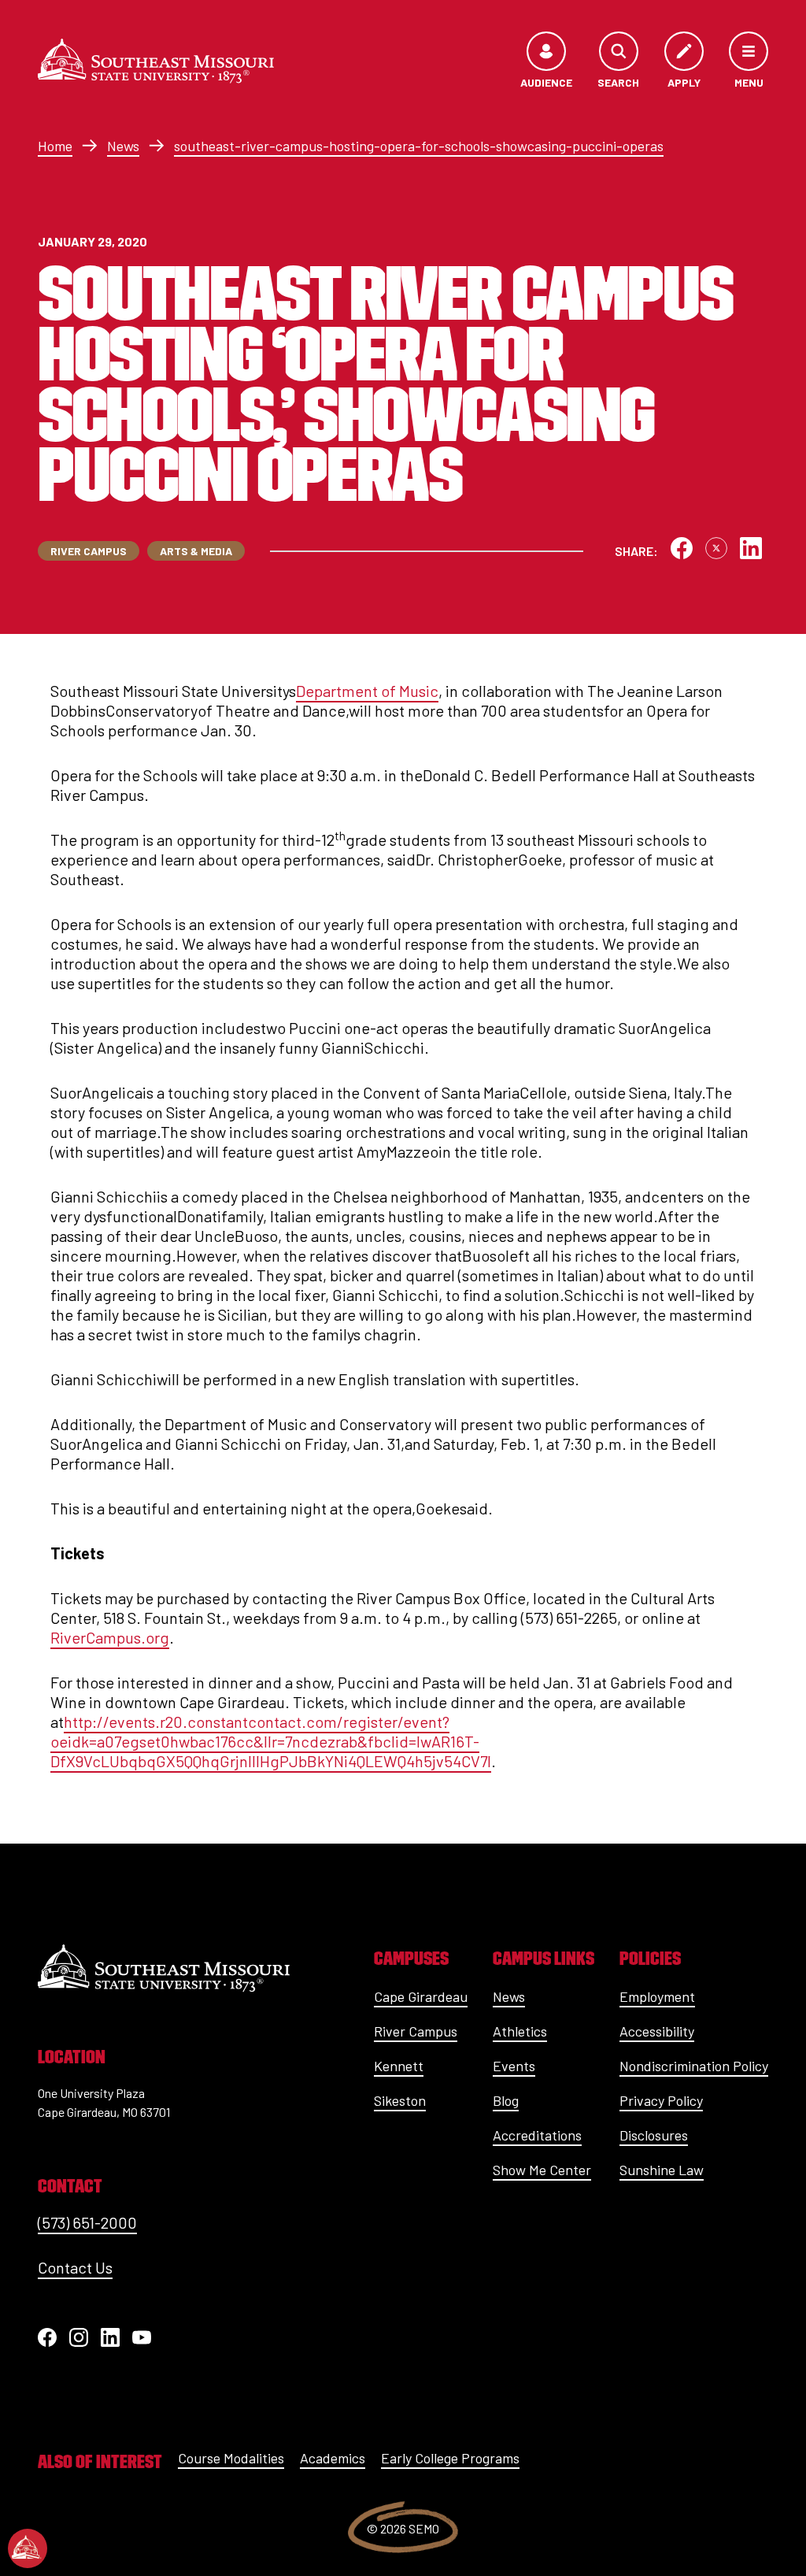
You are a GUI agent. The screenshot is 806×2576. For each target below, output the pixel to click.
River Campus (416, 2031)
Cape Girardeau (421, 1996)
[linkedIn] (110, 2337)
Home (55, 146)
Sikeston (400, 2100)
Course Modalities (231, 2458)
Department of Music (367, 691)
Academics (333, 2458)
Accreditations (537, 2135)
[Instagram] (79, 2337)
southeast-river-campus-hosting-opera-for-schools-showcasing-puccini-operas (419, 146)
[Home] (156, 61)
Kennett (399, 2066)
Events (514, 2066)
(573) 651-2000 (87, 2222)
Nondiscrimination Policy (694, 2066)
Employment (657, 1996)
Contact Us (75, 2267)
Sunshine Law (662, 2170)
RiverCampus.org (110, 1637)
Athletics (520, 2031)
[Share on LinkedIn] (751, 548)
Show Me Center (542, 2170)
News (123, 146)
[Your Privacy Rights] (28, 2548)
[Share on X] (716, 548)
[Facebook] (47, 2337)
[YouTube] (142, 2337)
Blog (506, 2100)
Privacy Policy (661, 2100)
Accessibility (657, 2031)
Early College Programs (450, 2458)
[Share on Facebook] (682, 548)
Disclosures (654, 2135)
